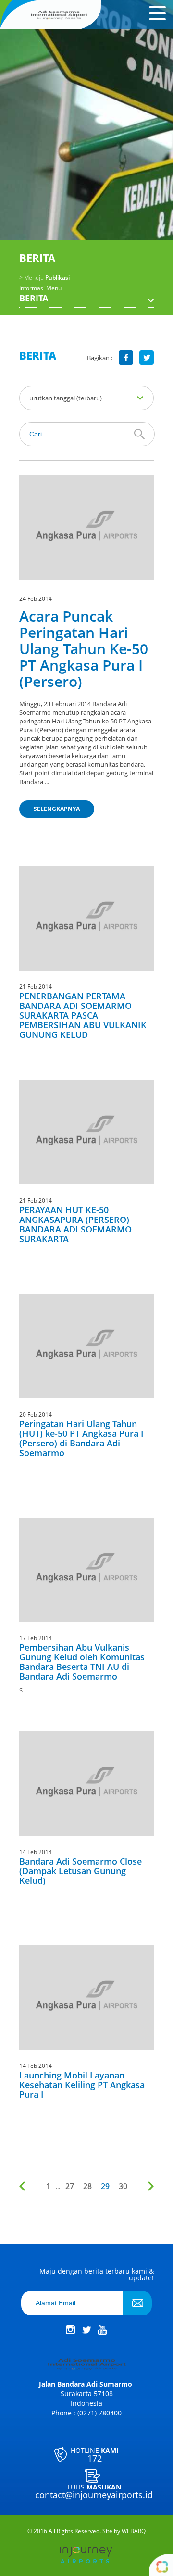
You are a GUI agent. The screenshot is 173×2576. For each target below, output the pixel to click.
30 (123, 2186)
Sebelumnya (24, 2186)
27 (70, 2186)
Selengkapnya (57, 809)
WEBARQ (134, 2531)
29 (105, 2186)
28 (87, 2186)
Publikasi (44, 278)
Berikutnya (149, 2186)
